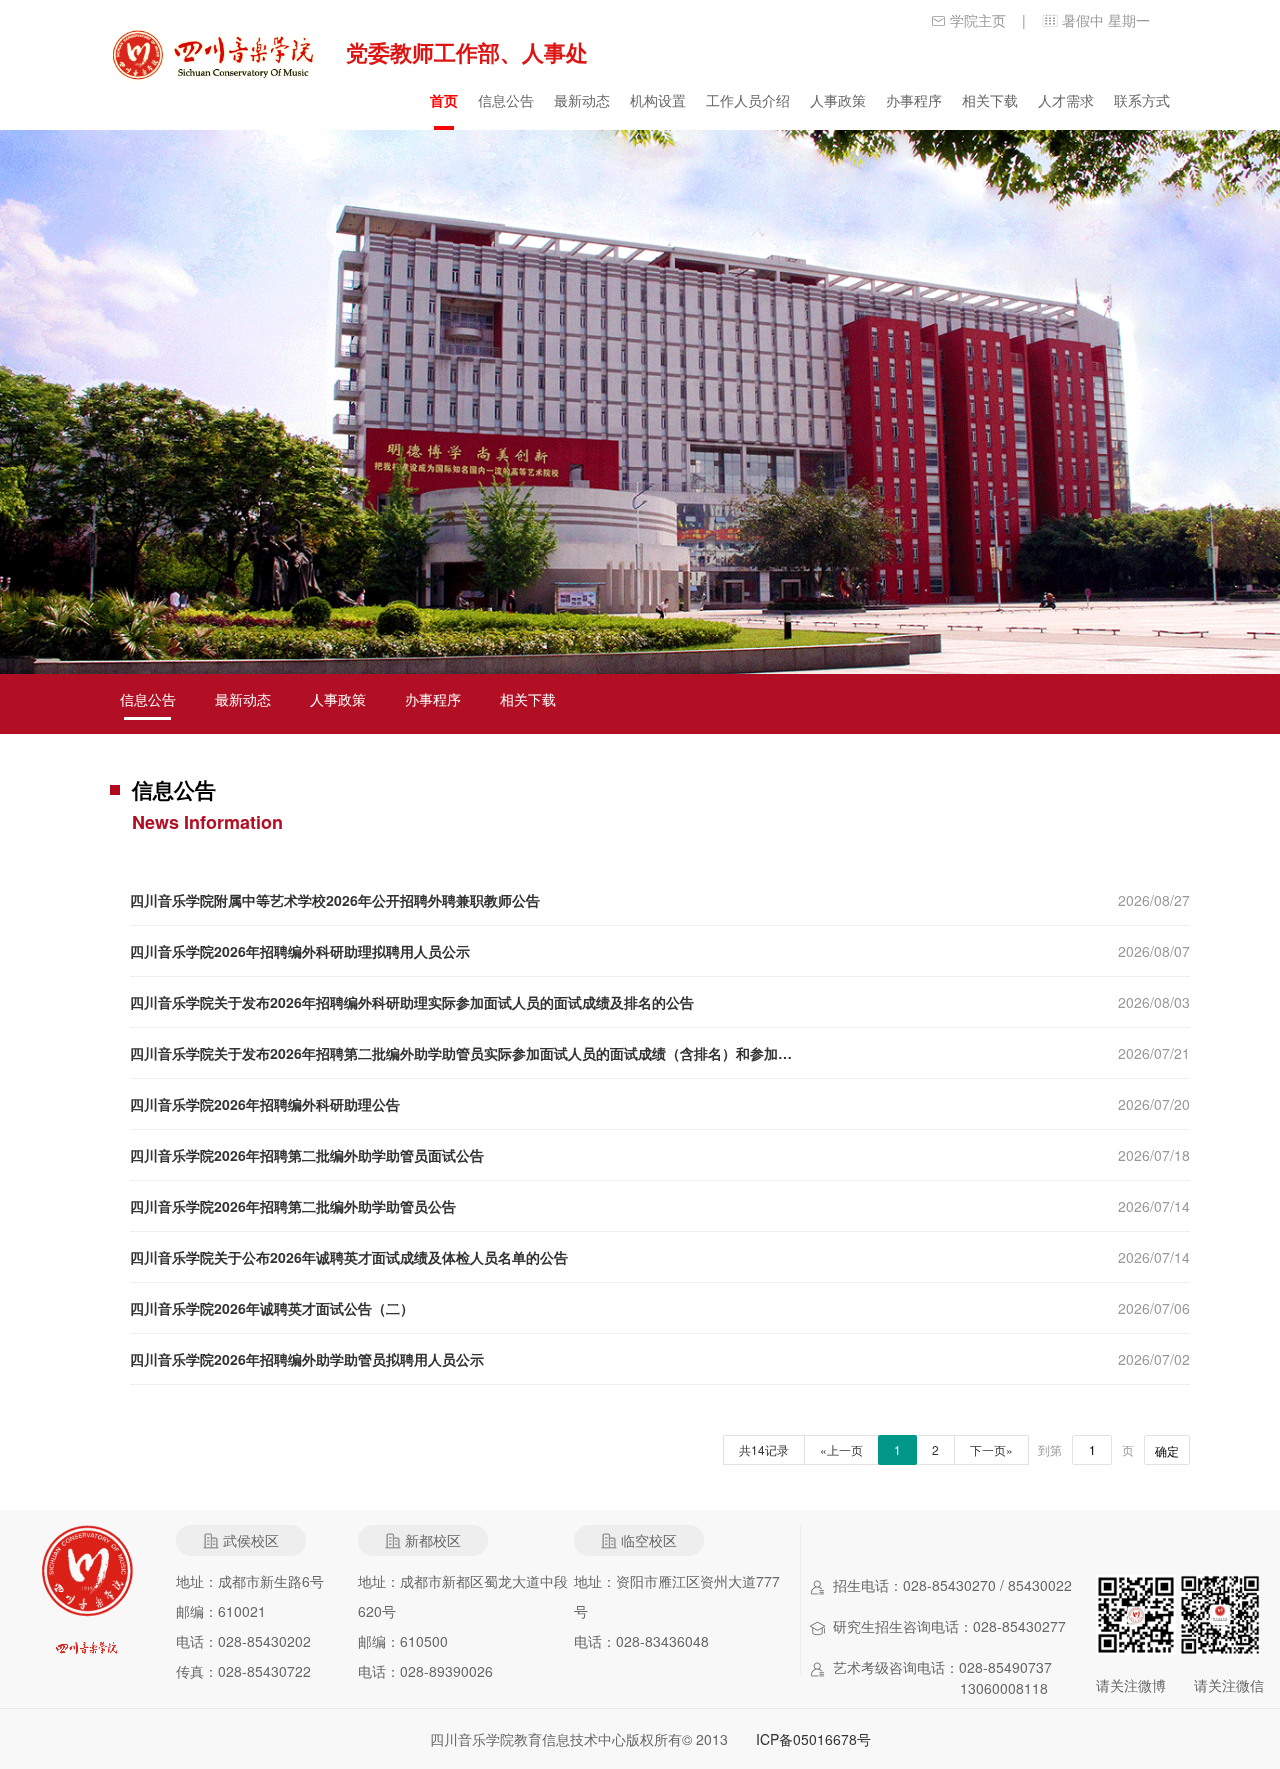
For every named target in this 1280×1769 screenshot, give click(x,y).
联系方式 (1142, 100)
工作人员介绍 (748, 100)
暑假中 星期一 (1106, 20)
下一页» (991, 1449)
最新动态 (582, 100)
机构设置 (658, 100)
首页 (444, 100)
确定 (1167, 1450)
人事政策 (838, 100)
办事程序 (914, 100)
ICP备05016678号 (813, 1739)
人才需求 (1066, 100)
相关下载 (990, 100)
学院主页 (978, 20)
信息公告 (506, 100)
